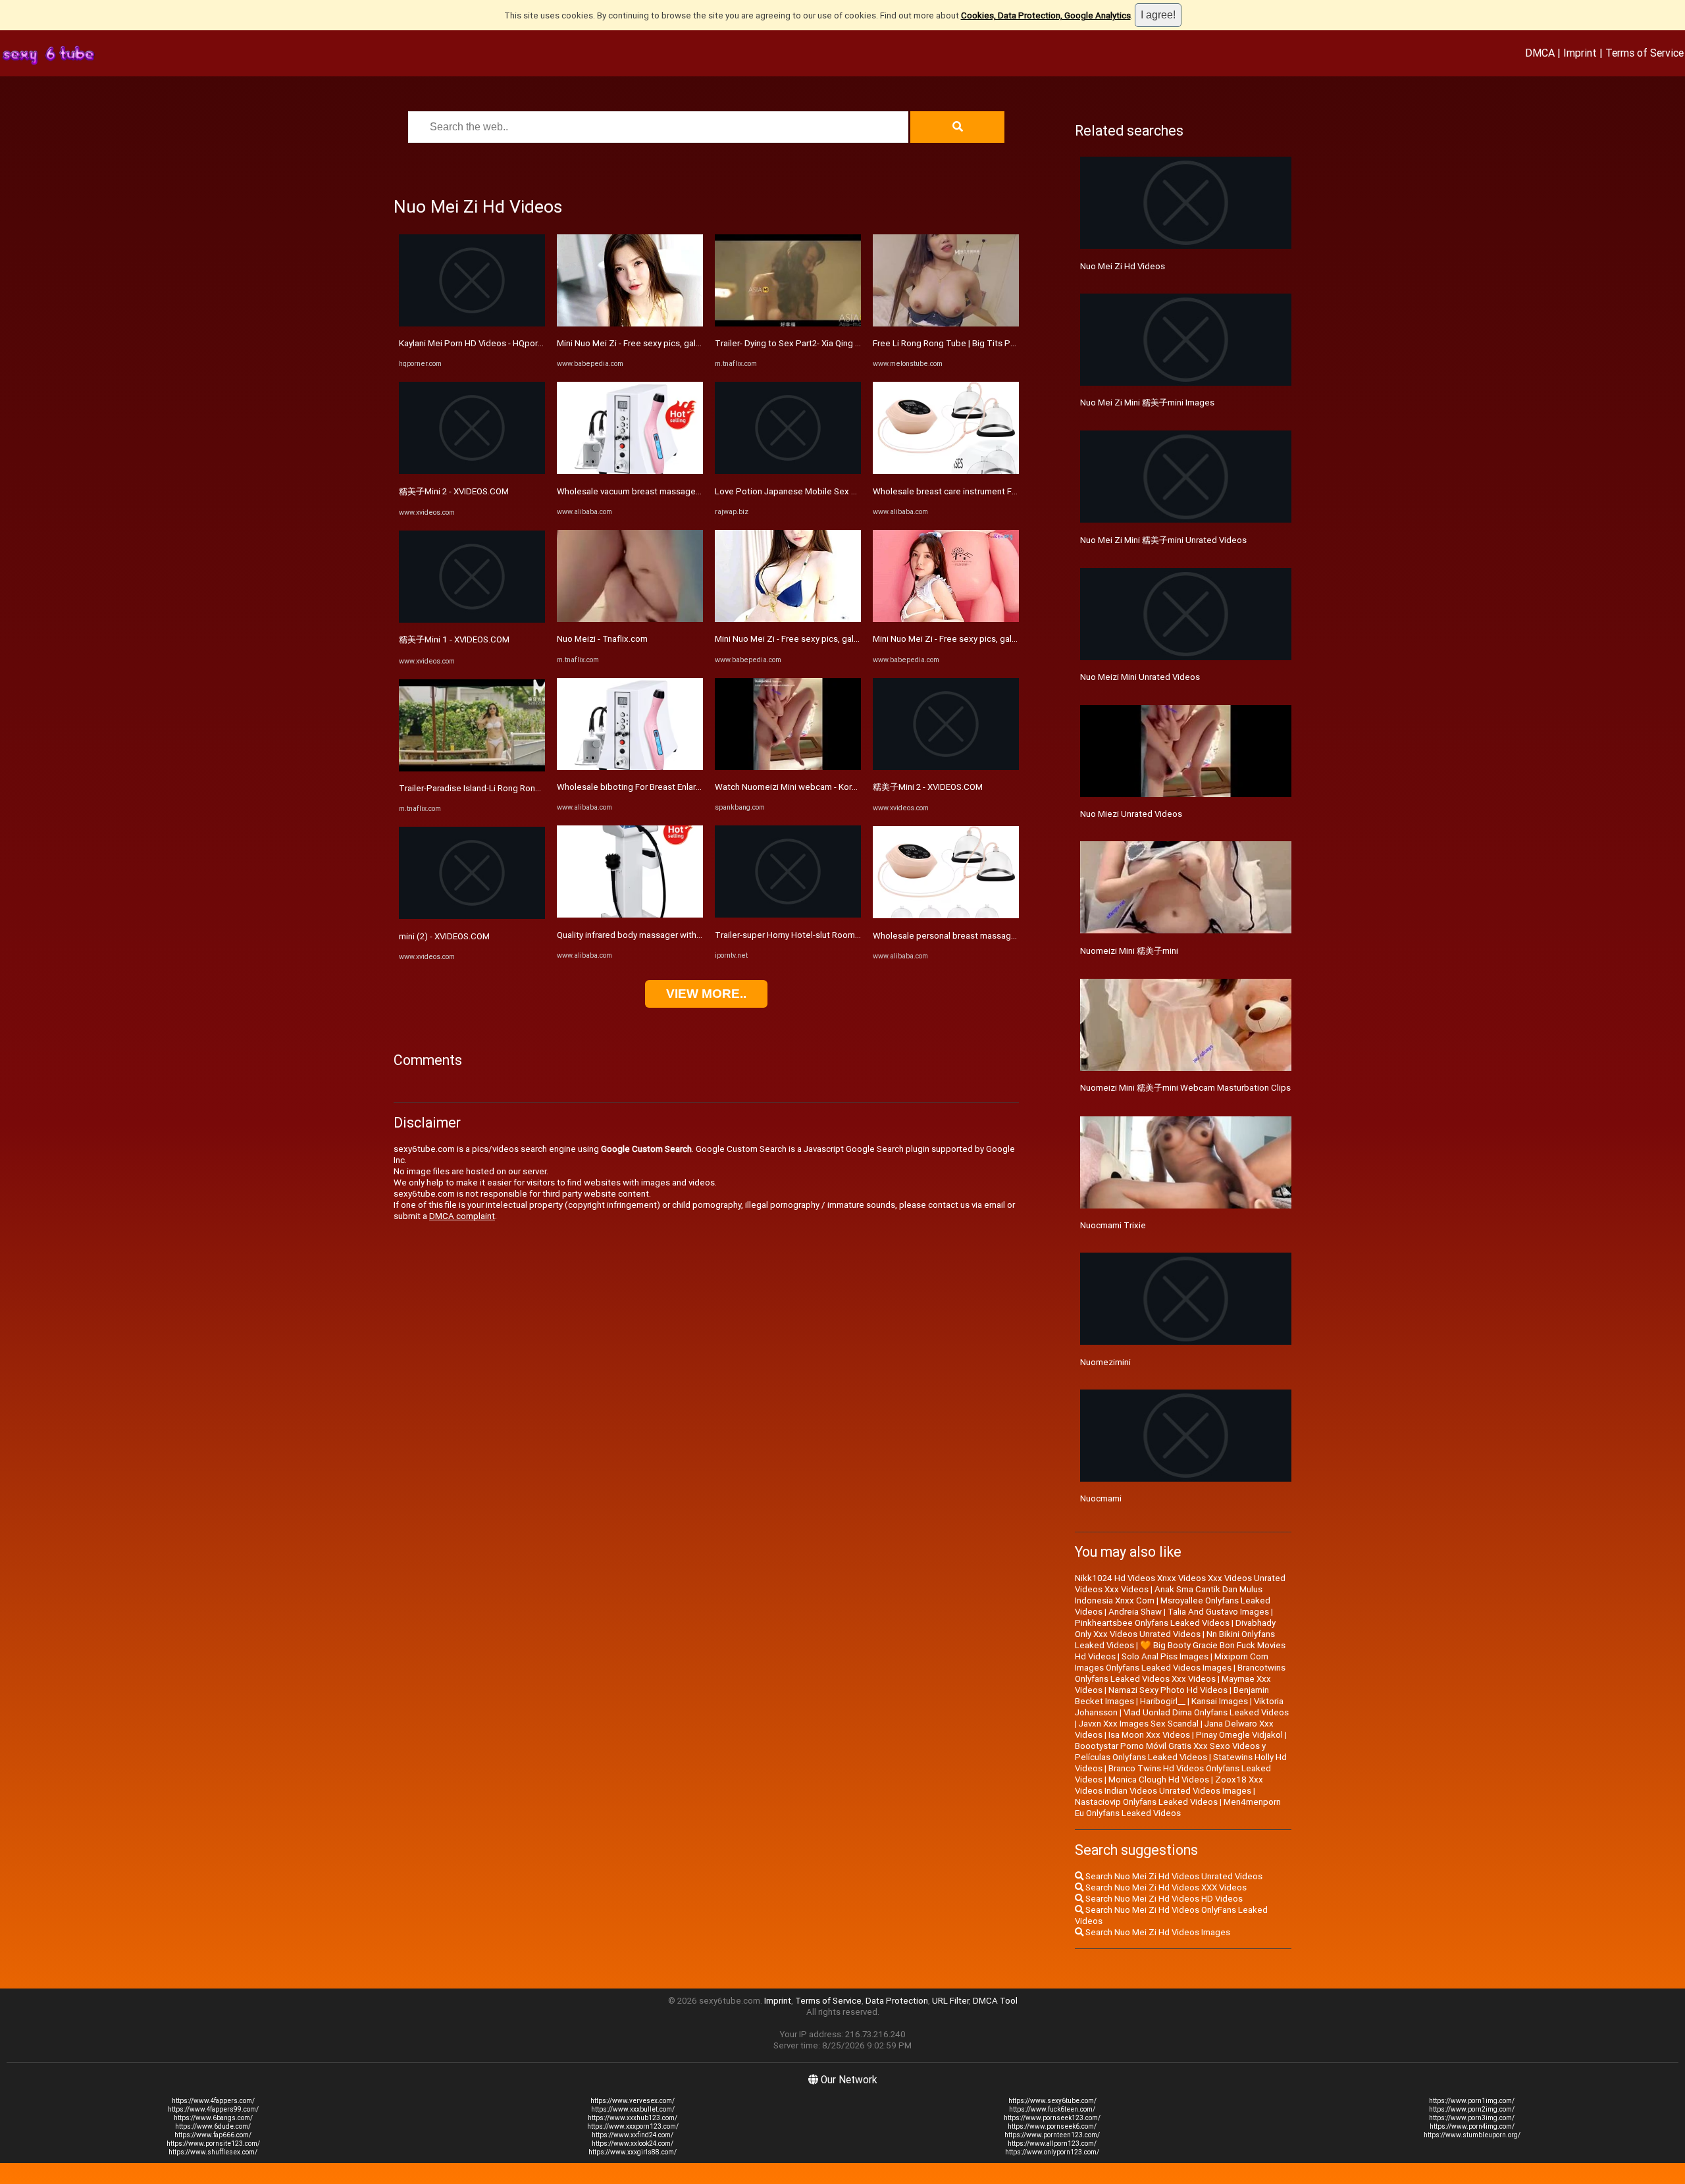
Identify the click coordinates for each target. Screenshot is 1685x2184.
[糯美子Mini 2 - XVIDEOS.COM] (472, 471)
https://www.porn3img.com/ (1472, 2118)
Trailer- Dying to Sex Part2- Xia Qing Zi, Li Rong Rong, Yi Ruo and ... (843, 343)
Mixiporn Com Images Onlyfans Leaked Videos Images (1172, 1662)
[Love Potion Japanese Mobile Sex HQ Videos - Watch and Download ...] (788, 471)
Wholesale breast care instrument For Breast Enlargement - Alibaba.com (1013, 491)
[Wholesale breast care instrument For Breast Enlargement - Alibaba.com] (946, 471)
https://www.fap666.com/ (213, 2135)
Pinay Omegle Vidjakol (1239, 1735)
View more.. (706, 994)
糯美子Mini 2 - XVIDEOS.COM (454, 491)
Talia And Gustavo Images (1218, 1612)
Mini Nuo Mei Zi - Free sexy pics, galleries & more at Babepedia (680, 343)
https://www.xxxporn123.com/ (633, 2126)
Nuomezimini (1105, 1362)
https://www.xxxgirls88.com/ (633, 2152)
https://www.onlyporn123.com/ (1052, 2152)
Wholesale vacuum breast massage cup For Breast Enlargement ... (685, 491)
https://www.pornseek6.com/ (1052, 2126)
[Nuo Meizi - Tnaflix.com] (630, 619)
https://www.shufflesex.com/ (213, 2152)
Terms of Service (1645, 53)
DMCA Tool (995, 2001)
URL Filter (950, 2001)
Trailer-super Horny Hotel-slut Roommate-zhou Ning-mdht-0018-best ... (854, 935)
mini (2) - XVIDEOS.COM (444, 936)
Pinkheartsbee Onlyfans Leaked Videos (1152, 1623)
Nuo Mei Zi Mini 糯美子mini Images (1147, 403)
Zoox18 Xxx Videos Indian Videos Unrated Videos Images (1169, 1785)
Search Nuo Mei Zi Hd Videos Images (1157, 1932)
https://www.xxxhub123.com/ (633, 2118)
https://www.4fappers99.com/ (213, 2109)
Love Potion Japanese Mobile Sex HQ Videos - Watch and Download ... (852, 491)
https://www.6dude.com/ (213, 2126)
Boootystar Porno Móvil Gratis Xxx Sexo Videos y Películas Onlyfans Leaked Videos (1170, 1752)
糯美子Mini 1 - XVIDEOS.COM (454, 639)
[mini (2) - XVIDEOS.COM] (472, 916)
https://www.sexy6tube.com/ (1052, 2101)
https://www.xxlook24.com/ (633, 2144)
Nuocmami (1101, 1498)
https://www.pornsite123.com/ (213, 2144)
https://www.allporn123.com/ (1052, 2144)
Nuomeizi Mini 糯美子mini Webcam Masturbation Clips (1185, 1088)
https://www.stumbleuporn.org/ (1472, 2135)
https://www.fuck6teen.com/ (1052, 2109)
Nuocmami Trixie (1113, 1225)
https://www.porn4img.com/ (1472, 2126)
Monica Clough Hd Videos (1159, 1780)
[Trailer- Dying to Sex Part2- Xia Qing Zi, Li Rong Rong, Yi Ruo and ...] (788, 324)
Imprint (1580, 53)
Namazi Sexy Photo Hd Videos (1168, 1690)
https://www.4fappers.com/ (213, 2101)
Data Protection (897, 2001)
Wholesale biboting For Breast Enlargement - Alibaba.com (669, 787)
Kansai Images (1220, 1701)
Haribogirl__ (1163, 1701)
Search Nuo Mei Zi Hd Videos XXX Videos (1165, 1887)
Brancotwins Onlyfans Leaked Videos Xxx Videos (1180, 1673)
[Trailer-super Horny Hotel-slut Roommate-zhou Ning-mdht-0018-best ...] (788, 915)
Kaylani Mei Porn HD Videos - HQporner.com (484, 343)
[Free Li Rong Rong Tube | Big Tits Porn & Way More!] (946, 324)
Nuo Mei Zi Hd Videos (1123, 266)
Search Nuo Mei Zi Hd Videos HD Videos (1163, 1899)
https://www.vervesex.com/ (633, 2101)
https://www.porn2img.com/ (1472, 2109)
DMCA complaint (462, 1216)
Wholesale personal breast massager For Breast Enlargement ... (997, 936)
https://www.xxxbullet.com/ (633, 2109)
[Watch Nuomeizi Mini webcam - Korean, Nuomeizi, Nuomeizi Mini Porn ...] (788, 767)
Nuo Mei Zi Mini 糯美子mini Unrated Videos (1163, 540)
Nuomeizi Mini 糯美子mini (1129, 951)
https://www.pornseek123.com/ (1052, 2118)
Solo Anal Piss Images (1165, 1656)
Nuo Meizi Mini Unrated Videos (1140, 677)
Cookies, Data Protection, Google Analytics (1046, 15)
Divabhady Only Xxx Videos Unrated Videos (1175, 1628)
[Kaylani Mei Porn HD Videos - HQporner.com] (472, 324)
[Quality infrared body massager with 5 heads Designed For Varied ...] (630, 915)
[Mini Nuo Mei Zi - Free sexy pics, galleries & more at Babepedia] (630, 324)
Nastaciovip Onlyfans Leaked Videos (1146, 1802)
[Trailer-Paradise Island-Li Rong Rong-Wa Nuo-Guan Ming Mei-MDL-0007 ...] (472, 768)
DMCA (1540, 53)
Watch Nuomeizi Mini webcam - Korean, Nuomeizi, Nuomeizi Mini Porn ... (854, 787)
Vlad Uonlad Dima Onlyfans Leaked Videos (1206, 1712)
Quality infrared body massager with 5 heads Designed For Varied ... (688, 935)
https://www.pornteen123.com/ (1052, 2135)
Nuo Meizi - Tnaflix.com (602, 639)
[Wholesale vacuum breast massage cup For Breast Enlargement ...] (630, 471)
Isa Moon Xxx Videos (1149, 1735)
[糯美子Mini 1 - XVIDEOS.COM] (472, 620)
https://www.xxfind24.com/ (633, 2135)
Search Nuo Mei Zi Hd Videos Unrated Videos (1173, 1876)
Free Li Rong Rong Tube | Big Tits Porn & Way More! (973, 343)
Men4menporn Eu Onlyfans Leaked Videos (1178, 1807)
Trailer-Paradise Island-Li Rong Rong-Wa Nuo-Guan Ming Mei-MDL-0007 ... (542, 788)
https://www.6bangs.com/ (213, 2118)
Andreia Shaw (1135, 1612)
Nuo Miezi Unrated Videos (1131, 814)
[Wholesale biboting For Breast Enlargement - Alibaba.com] (630, 767)
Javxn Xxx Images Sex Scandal (1139, 1724)
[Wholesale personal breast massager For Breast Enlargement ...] (946, 915)
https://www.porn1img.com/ (1472, 2101)
